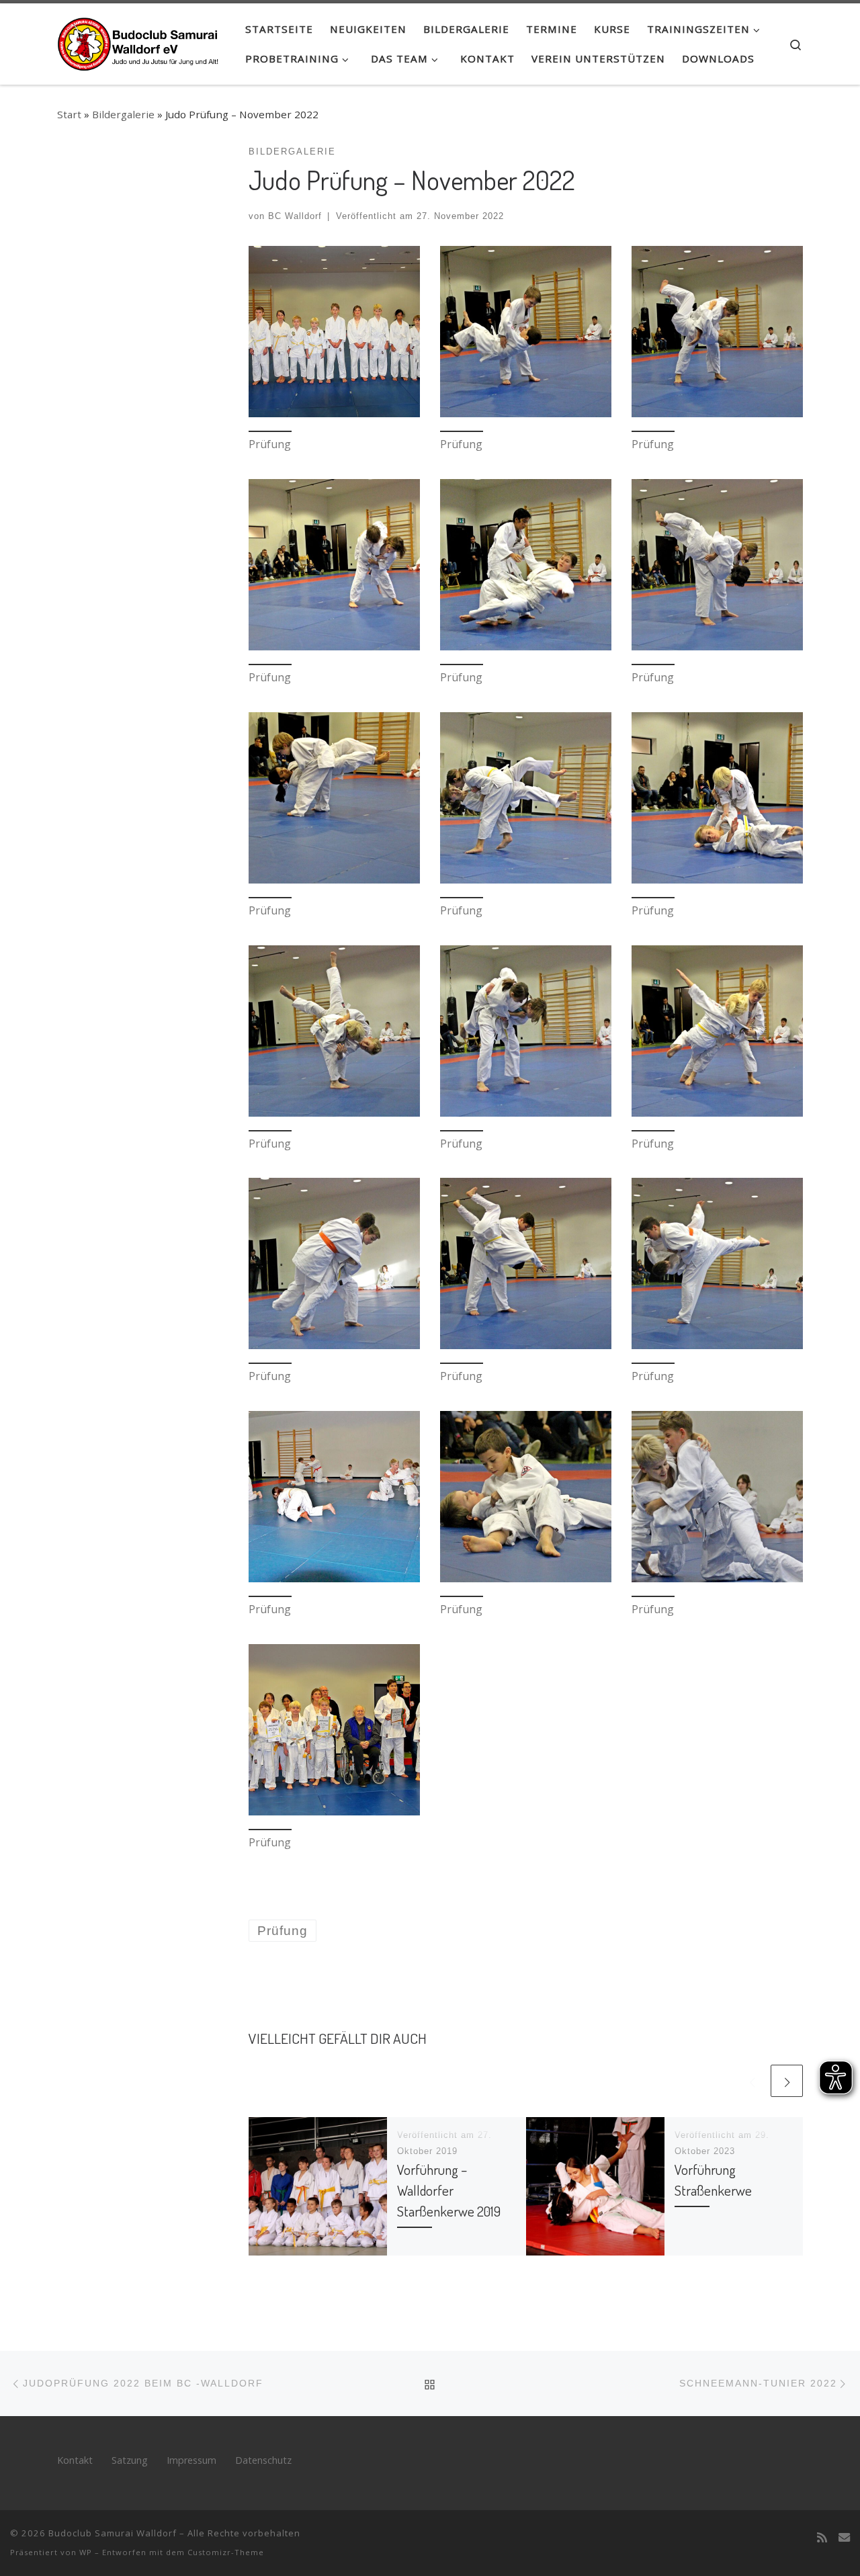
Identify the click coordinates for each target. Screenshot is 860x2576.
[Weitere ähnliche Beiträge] (787, 2081)
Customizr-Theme (226, 2552)
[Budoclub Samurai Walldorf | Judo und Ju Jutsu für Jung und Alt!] (141, 40)
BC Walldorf (295, 216)
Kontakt (75, 2460)
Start (69, 114)
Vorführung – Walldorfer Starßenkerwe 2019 (449, 2190)
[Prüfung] (334, 332)
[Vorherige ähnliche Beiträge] (752, 2081)
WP (86, 2552)
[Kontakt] (844, 2538)
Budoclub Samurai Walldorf (113, 2533)
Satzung (130, 2460)
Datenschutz (263, 2460)
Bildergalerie (123, 114)
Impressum (191, 2460)
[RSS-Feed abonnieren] (822, 2538)
